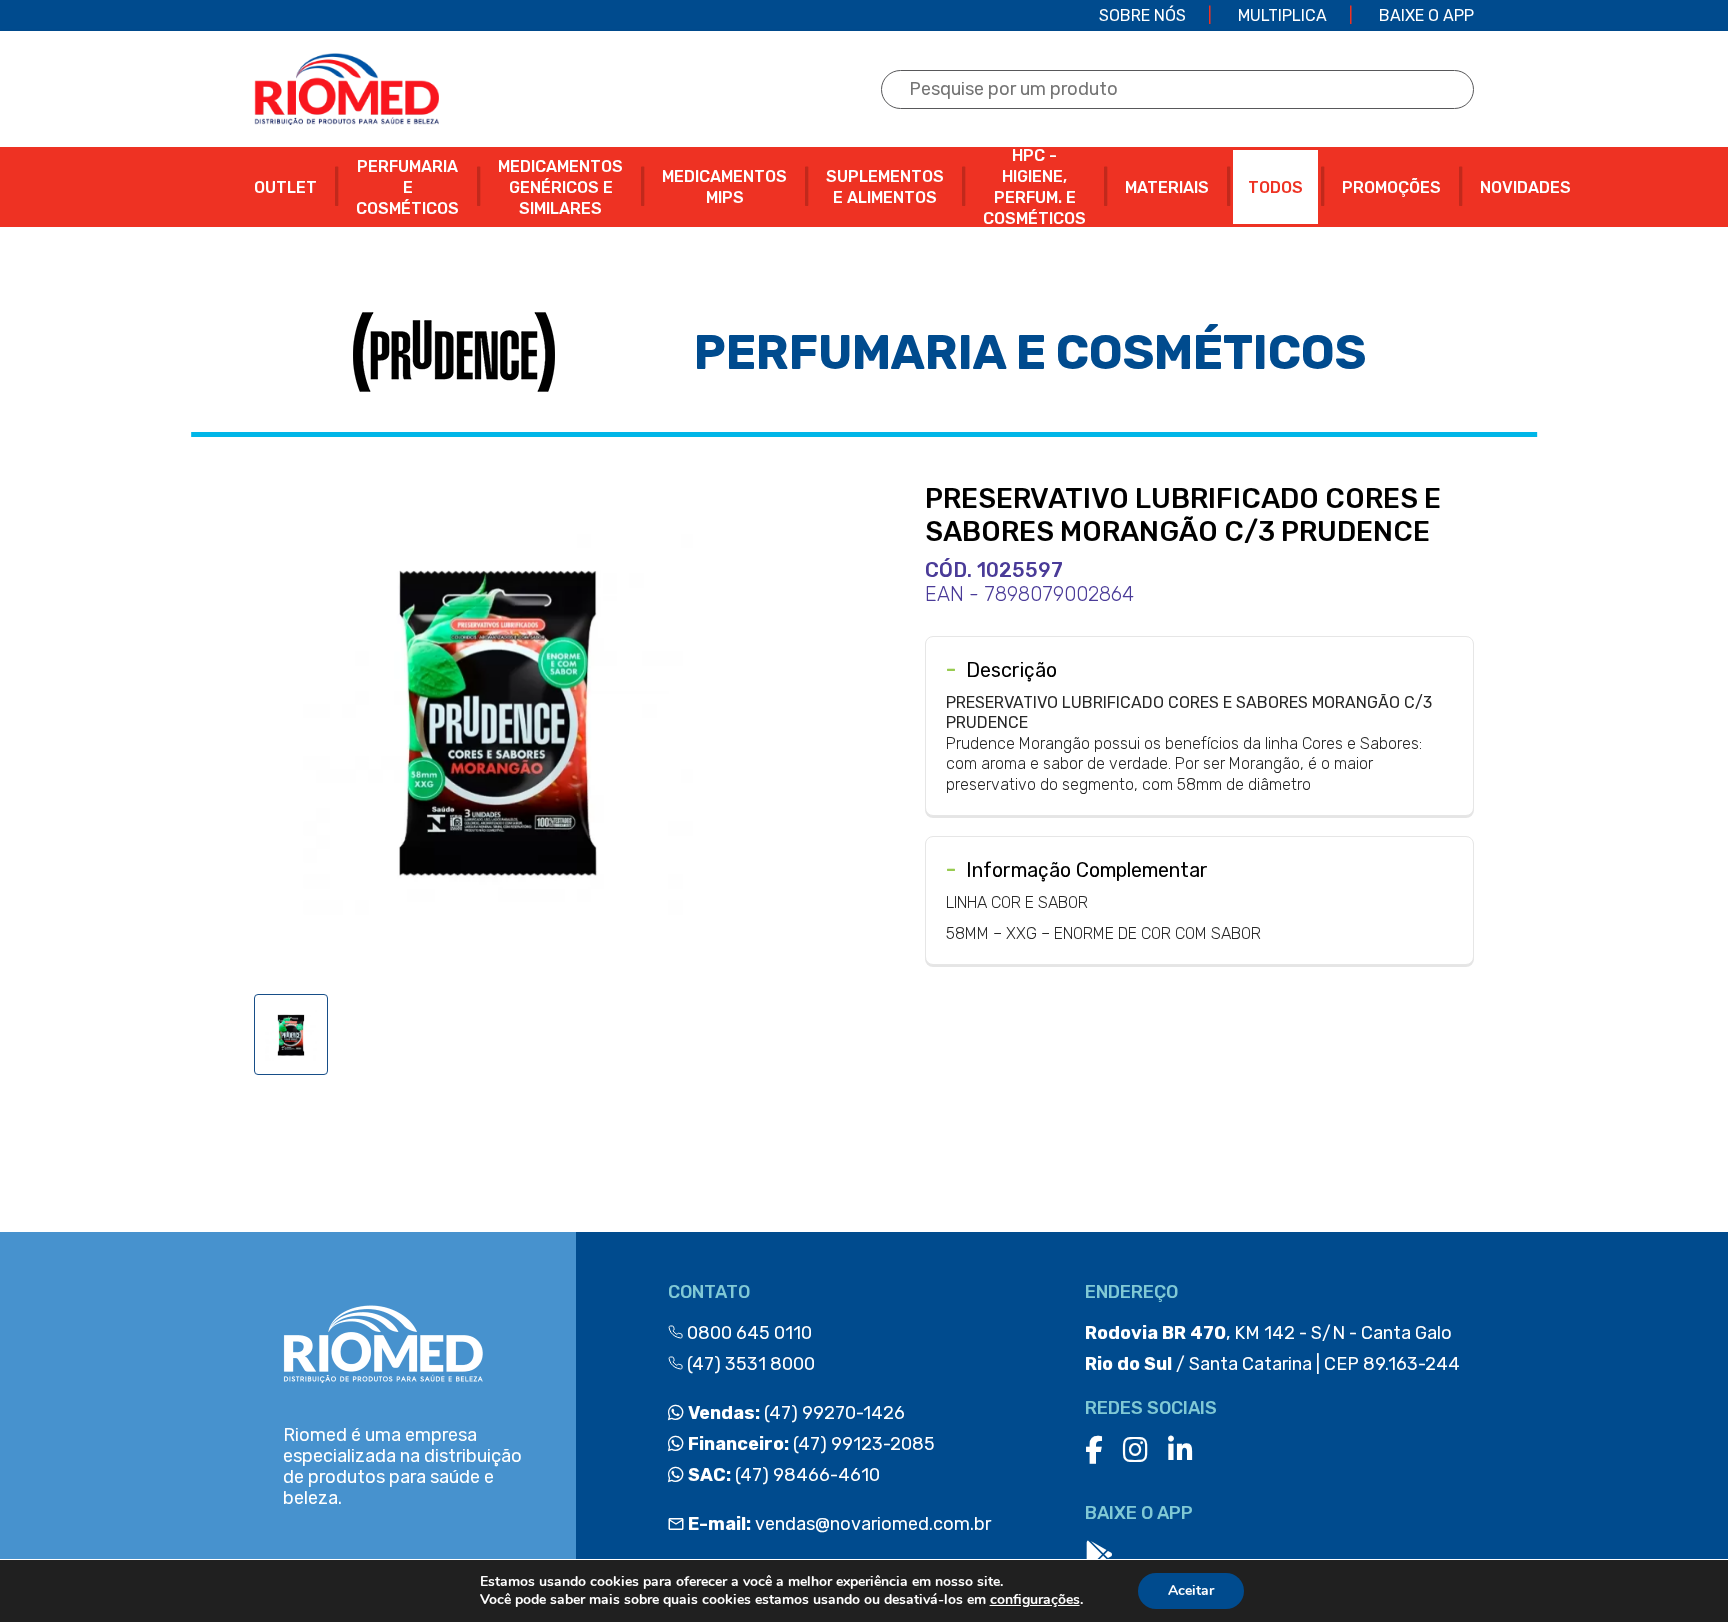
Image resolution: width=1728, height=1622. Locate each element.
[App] (1099, 1555)
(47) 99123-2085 (809, 1444)
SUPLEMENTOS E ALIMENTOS (885, 187)
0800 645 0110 (747, 1333)
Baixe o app (1426, 15)
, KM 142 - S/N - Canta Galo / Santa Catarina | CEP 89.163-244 (1272, 1348)
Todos (1275, 187)
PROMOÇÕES (1391, 187)
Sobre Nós (1142, 15)
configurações (1035, 1600)
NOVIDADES (1525, 187)
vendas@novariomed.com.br (839, 1524)
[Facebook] (1094, 1450)
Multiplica (1282, 15)
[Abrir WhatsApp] (1678, 1571)
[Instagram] (1135, 1450)
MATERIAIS (1167, 187)
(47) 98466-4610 (782, 1475)
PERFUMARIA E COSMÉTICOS (407, 187)
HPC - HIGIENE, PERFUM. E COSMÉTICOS (1034, 187)
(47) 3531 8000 (749, 1364)
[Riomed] (346, 89)
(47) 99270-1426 (794, 1413)
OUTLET (285, 187)
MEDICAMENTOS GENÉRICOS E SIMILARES (560, 187)
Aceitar (1191, 1590)
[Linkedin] (1180, 1450)
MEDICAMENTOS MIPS (724, 187)
